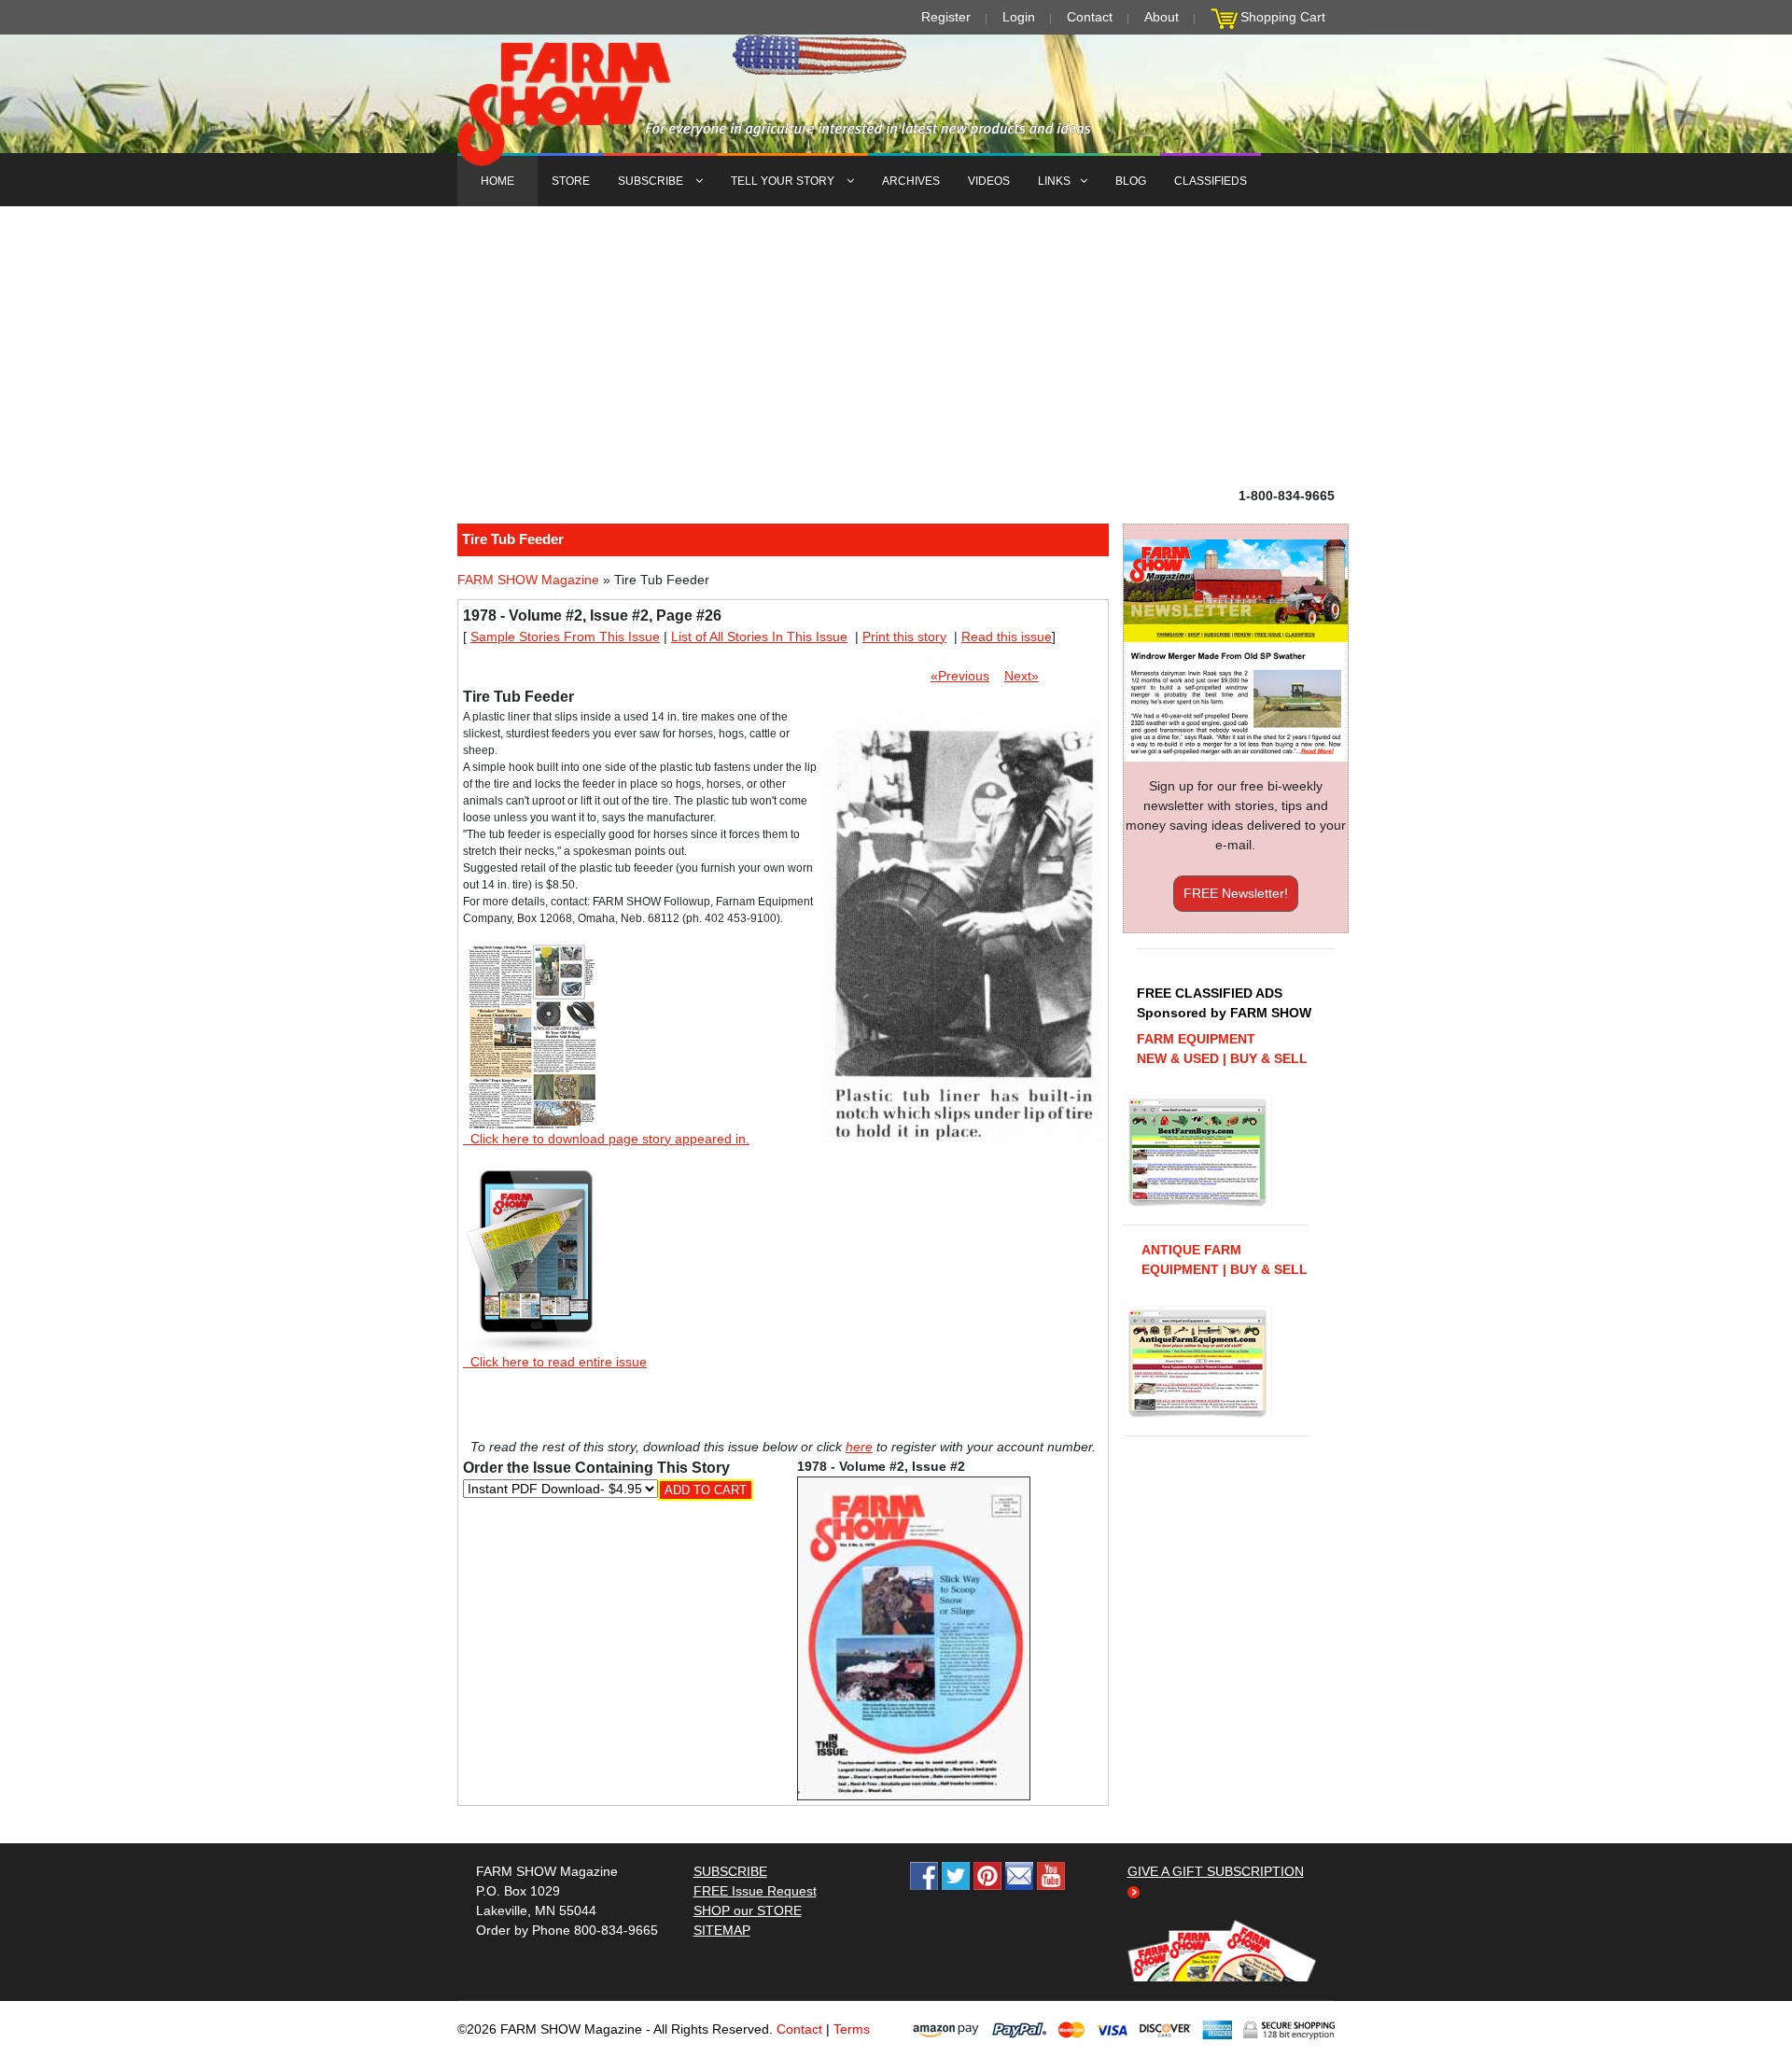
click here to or (892, 1074)
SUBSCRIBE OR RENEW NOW (896, 1032)
